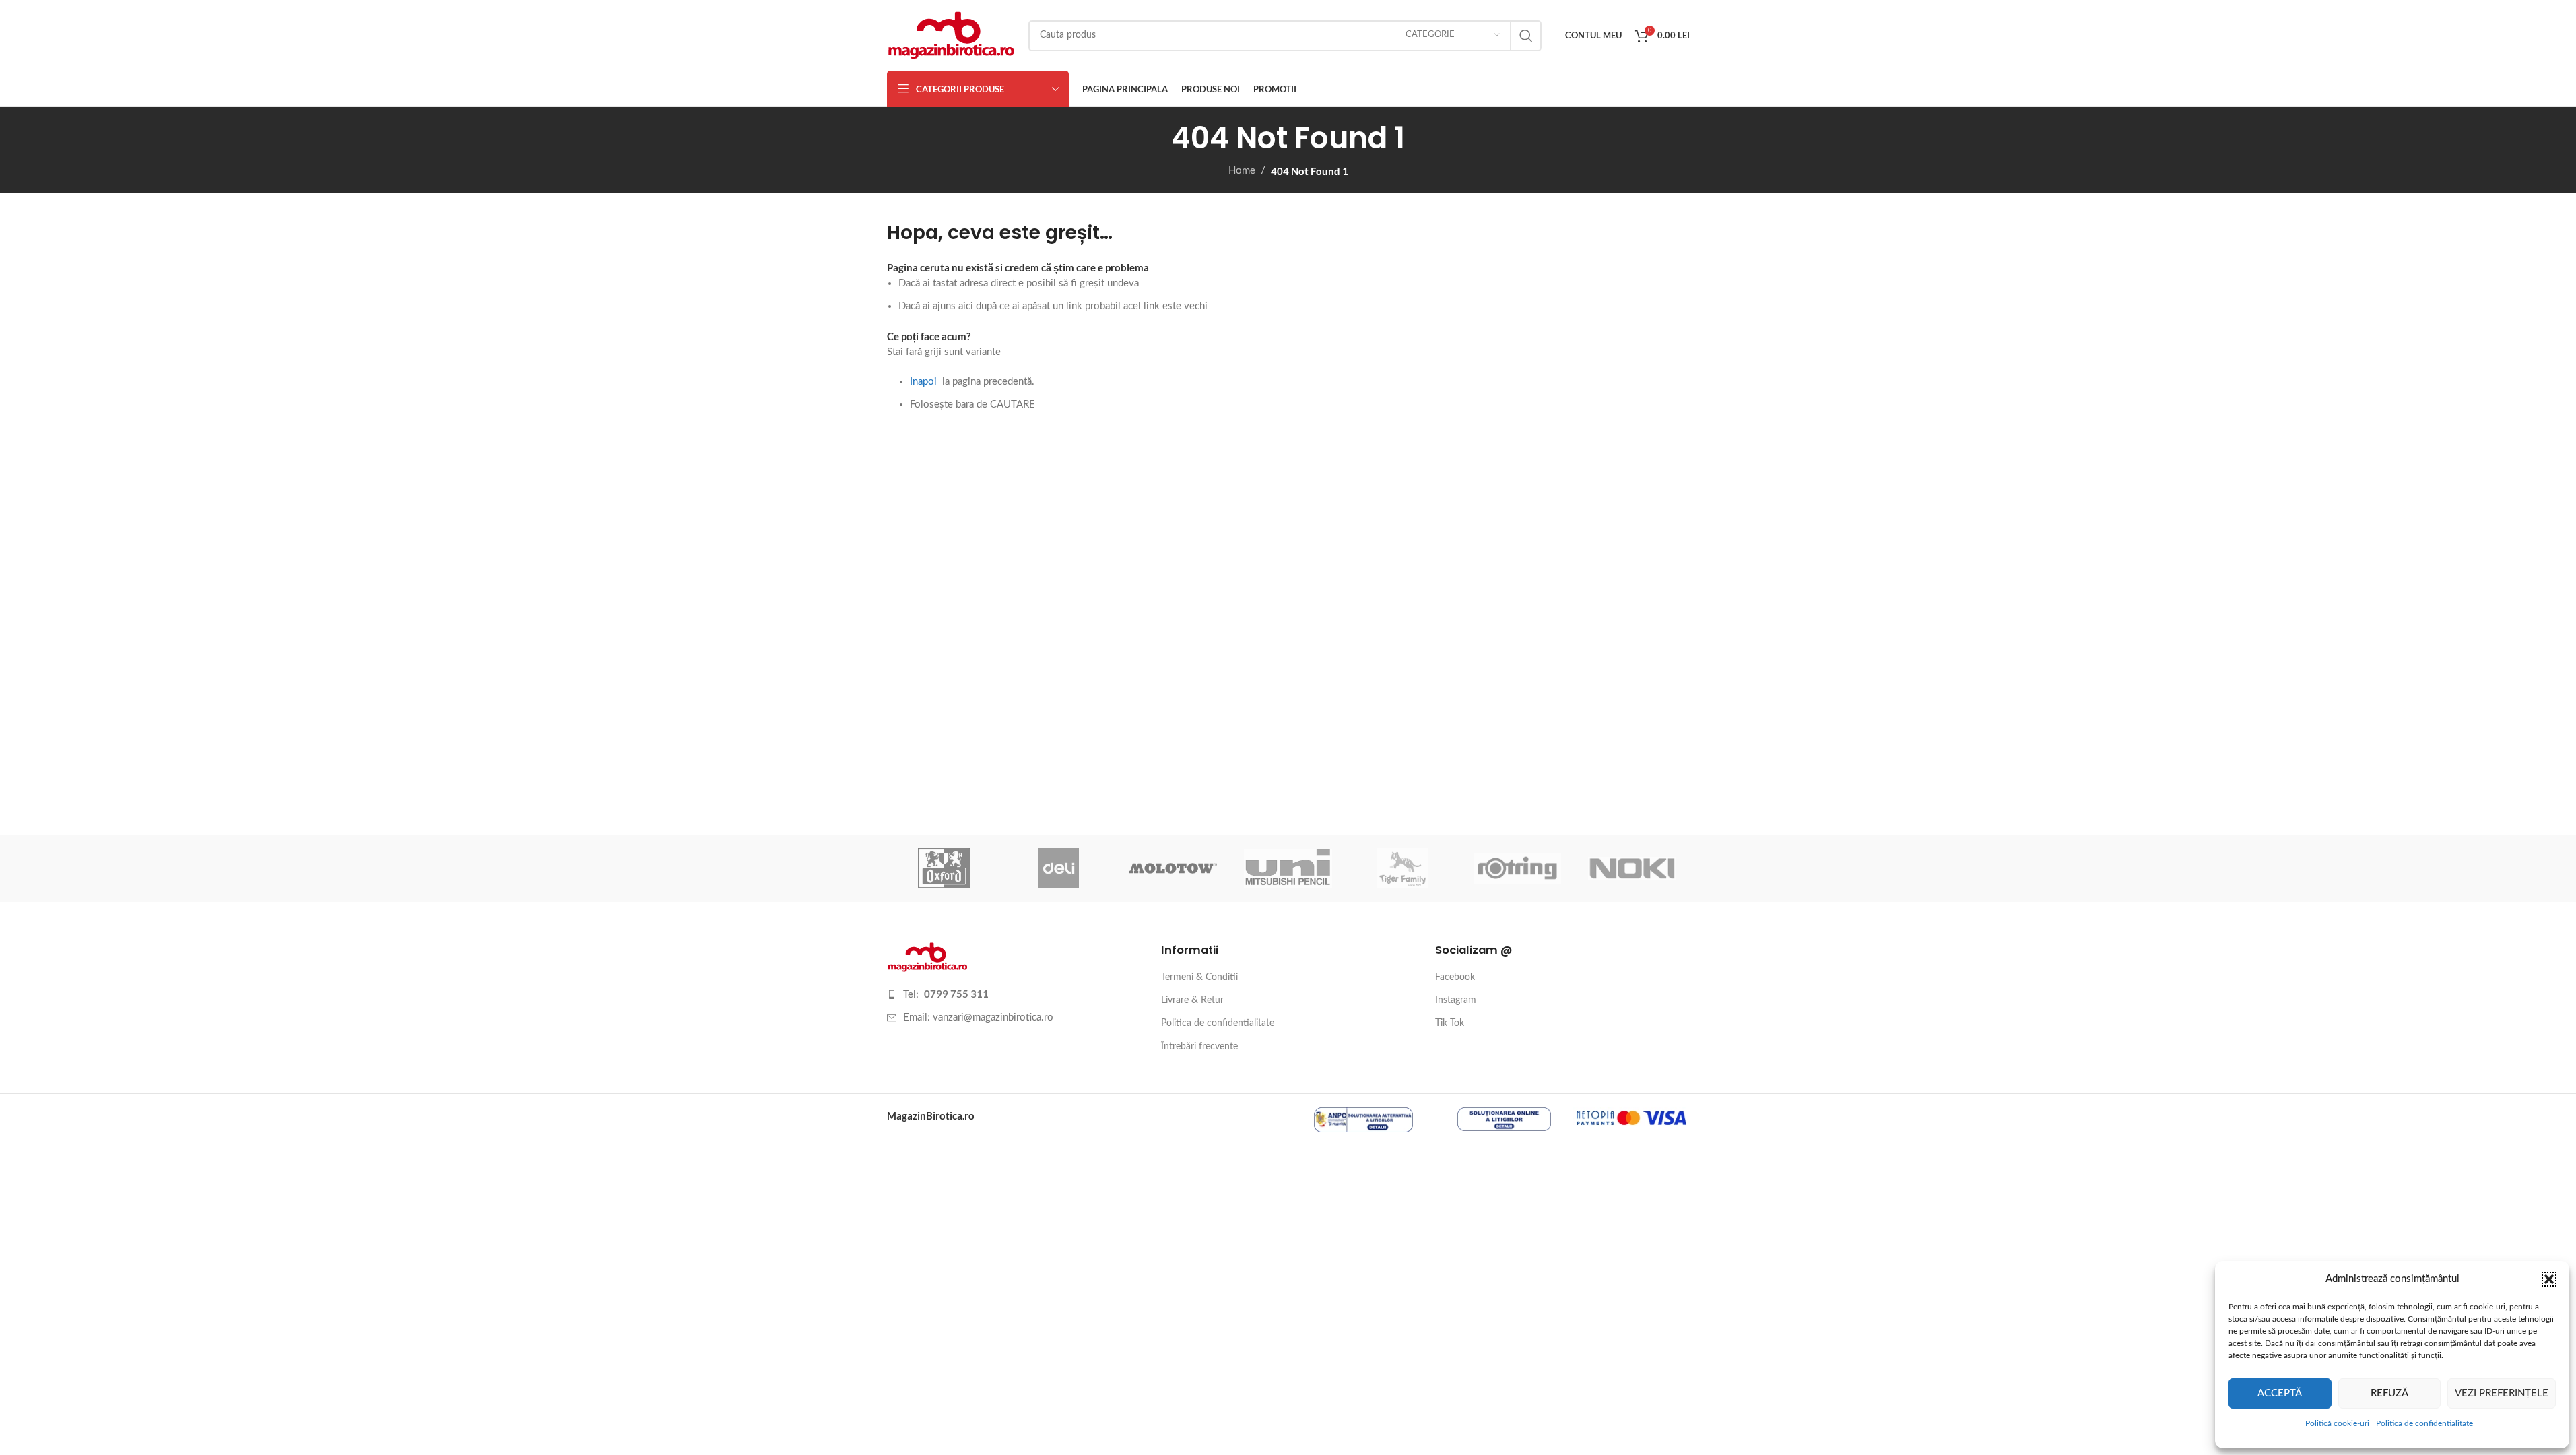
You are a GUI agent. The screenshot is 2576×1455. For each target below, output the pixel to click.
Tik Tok (1450, 1023)
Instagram (1456, 1000)
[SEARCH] (1526, 36)
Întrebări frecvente (1199, 1047)
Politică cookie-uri (2337, 1423)
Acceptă (2280, 1393)
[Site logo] (951, 35)
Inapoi (923, 382)
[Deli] (1059, 868)
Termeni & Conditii (1199, 977)
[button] (2549, 1279)
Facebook (1455, 977)
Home (1242, 171)
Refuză (2389, 1393)
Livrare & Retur (1192, 1000)
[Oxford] (944, 868)
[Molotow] (1173, 868)
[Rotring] (1517, 868)
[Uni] (1288, 868)
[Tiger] (1403, 868)
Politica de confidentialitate (2424, 1423)
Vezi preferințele (2502, 1393)
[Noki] (1632, 868)
